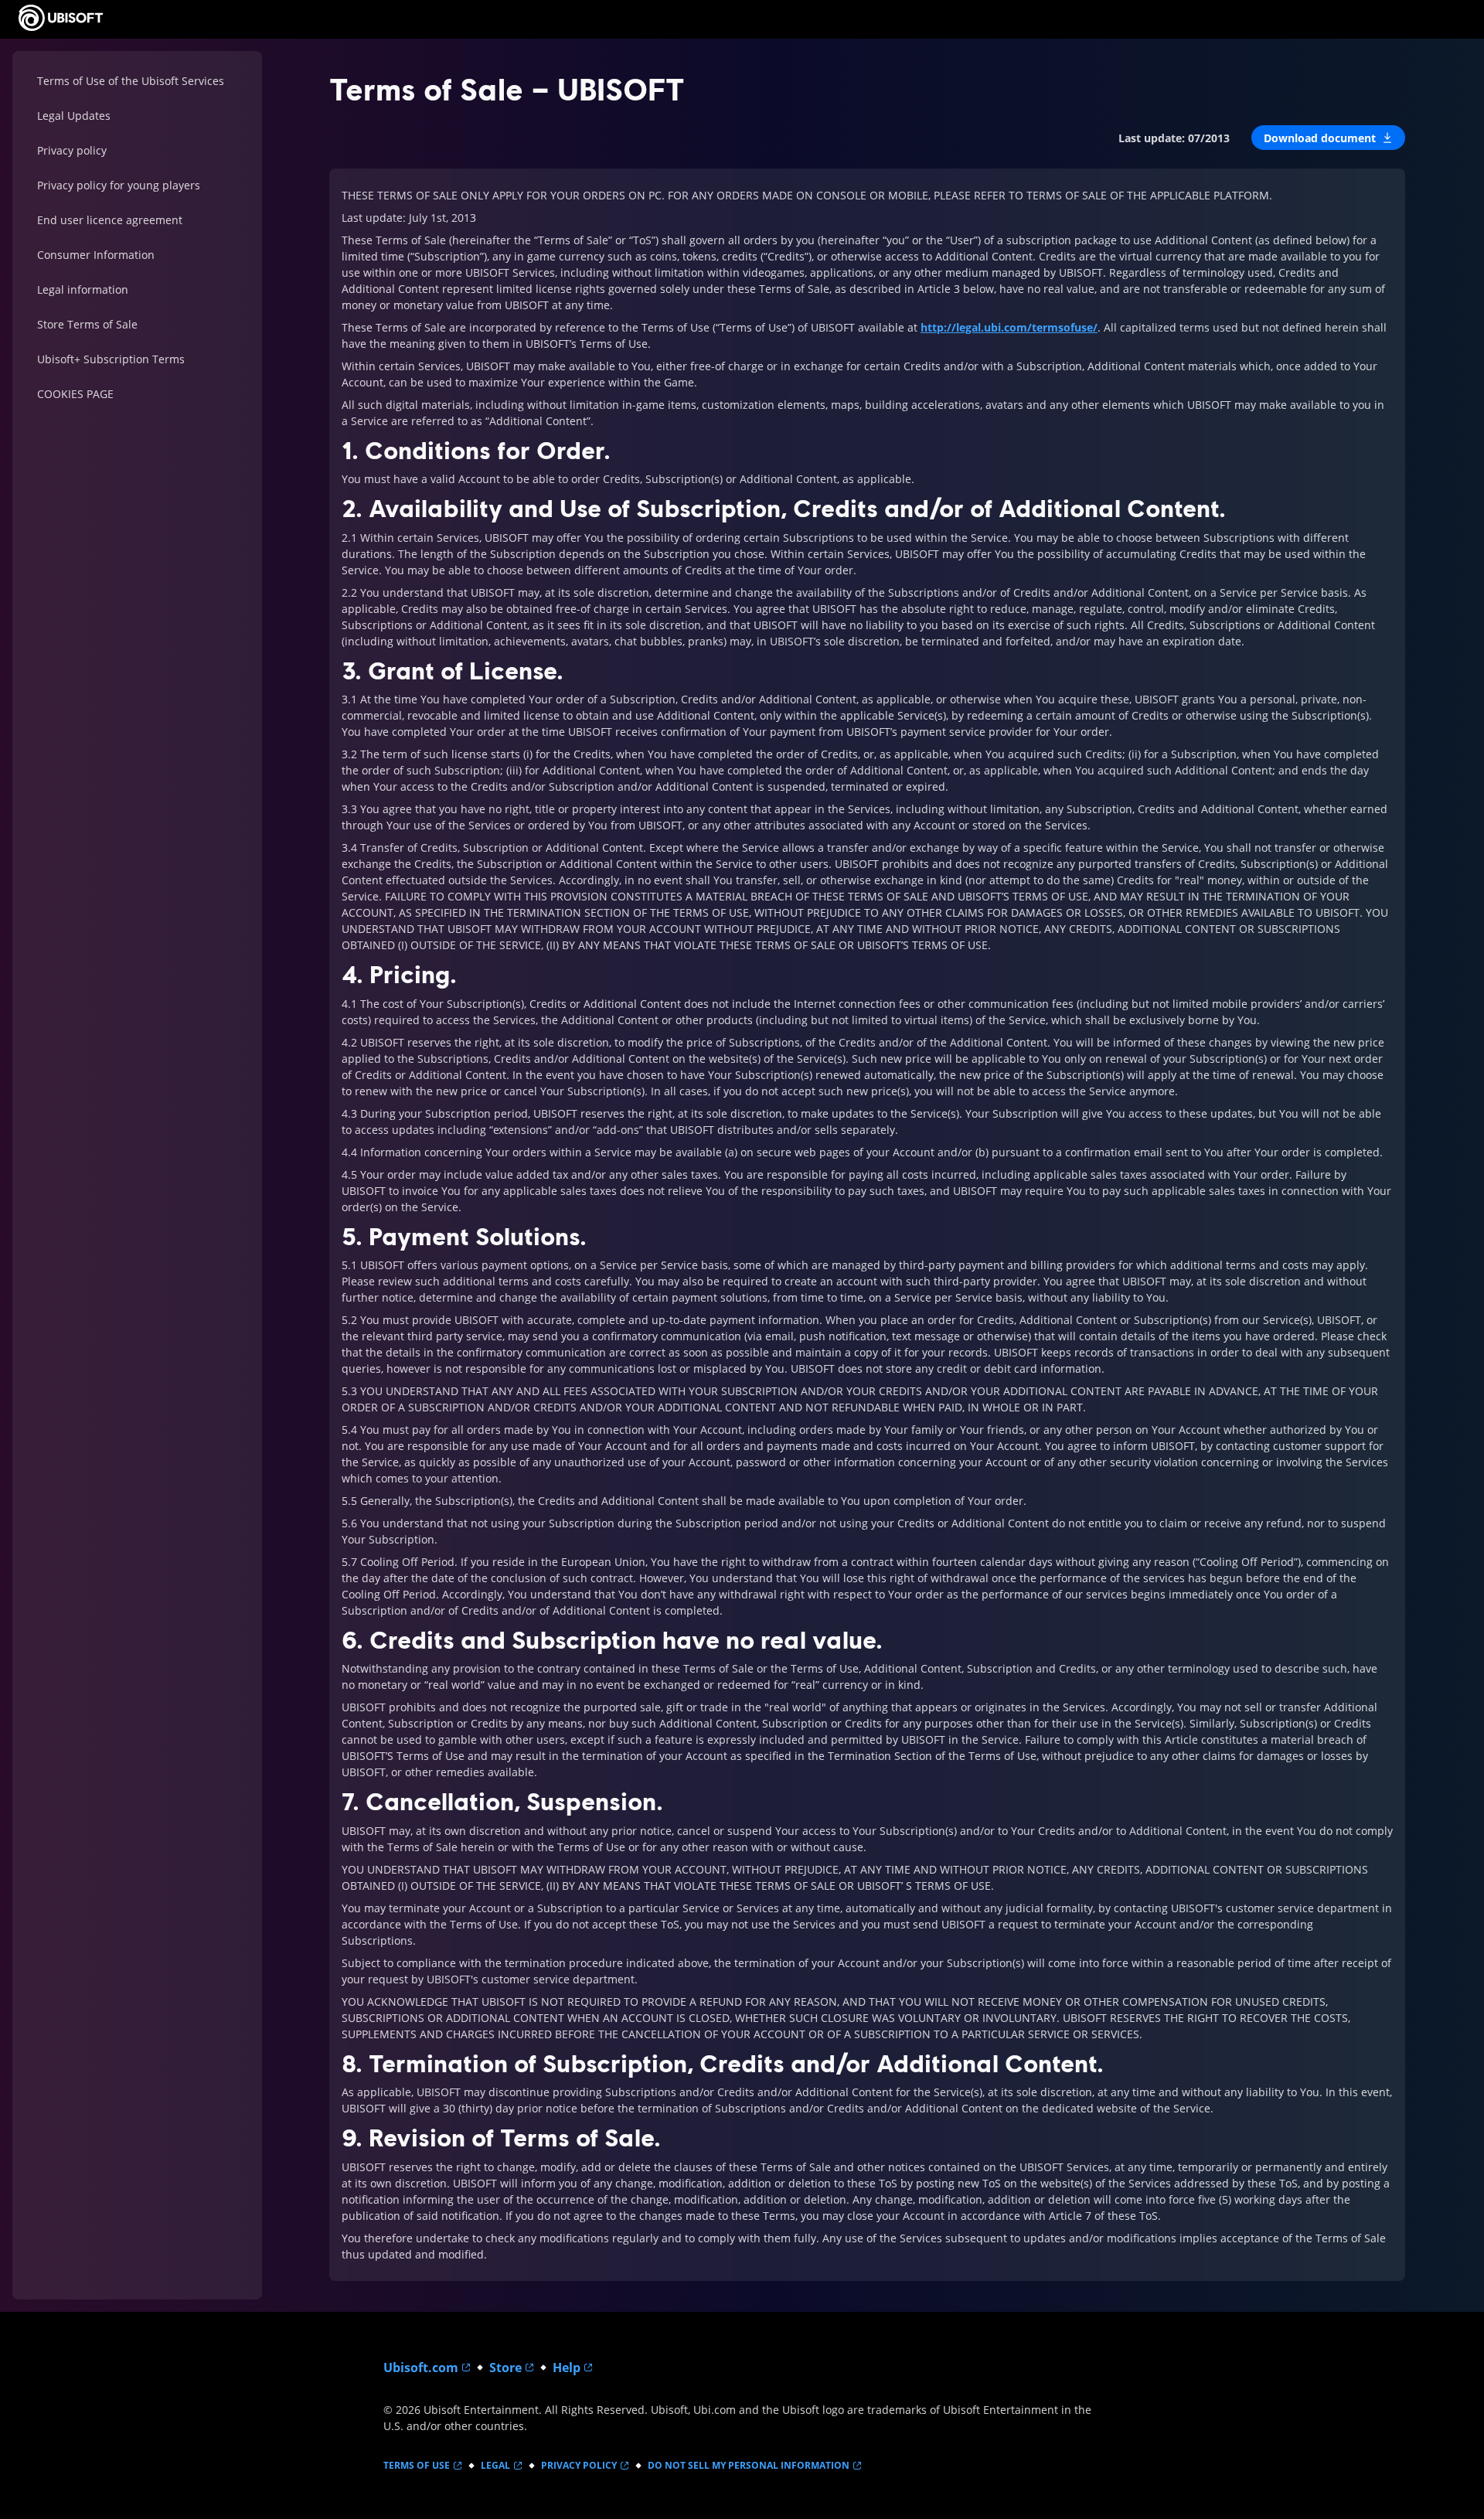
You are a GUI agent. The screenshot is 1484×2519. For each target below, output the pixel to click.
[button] (1328, 138)
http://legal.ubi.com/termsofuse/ (1009, 327)
